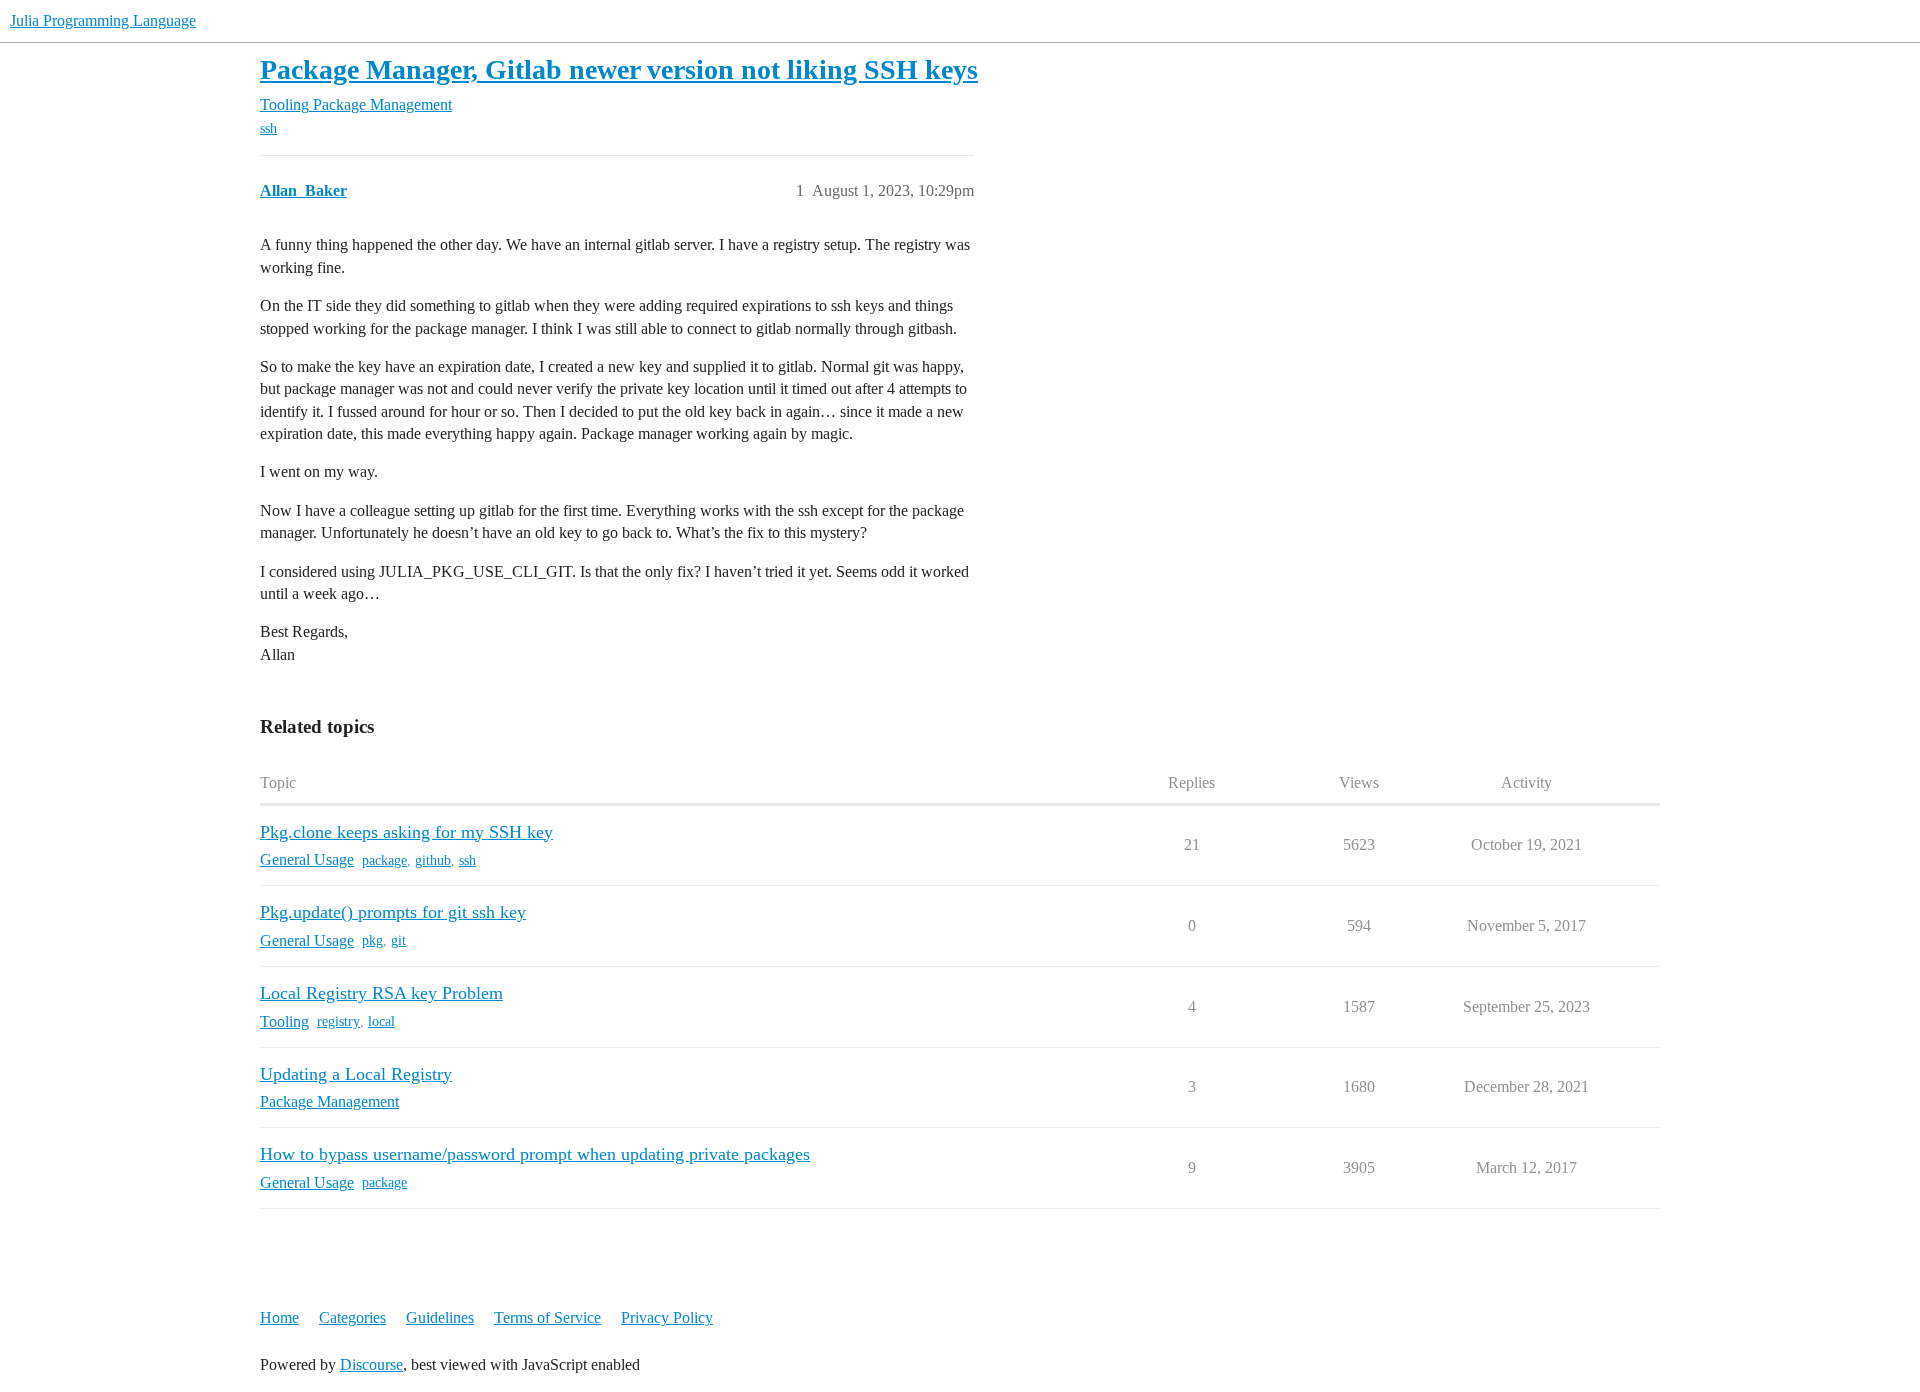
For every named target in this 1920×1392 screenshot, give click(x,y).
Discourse (371, 1364)
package (384, 860)
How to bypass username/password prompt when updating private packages (535, 1154)
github (433, 860)
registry (338, 1021)
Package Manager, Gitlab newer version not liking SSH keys (619, 69)
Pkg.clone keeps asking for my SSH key (406, 832)
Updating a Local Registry (356, 1074)
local (381, 1021)
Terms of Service (547, 1317)
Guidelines (440, 1317)
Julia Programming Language (103, 20)
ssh (268, 128)
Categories (352, 1317)
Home (279, 1317)
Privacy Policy (667, 1317)
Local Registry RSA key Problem (381, 993)
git (398, 940)
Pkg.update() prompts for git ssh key (393, 912)
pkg (372, 940)
